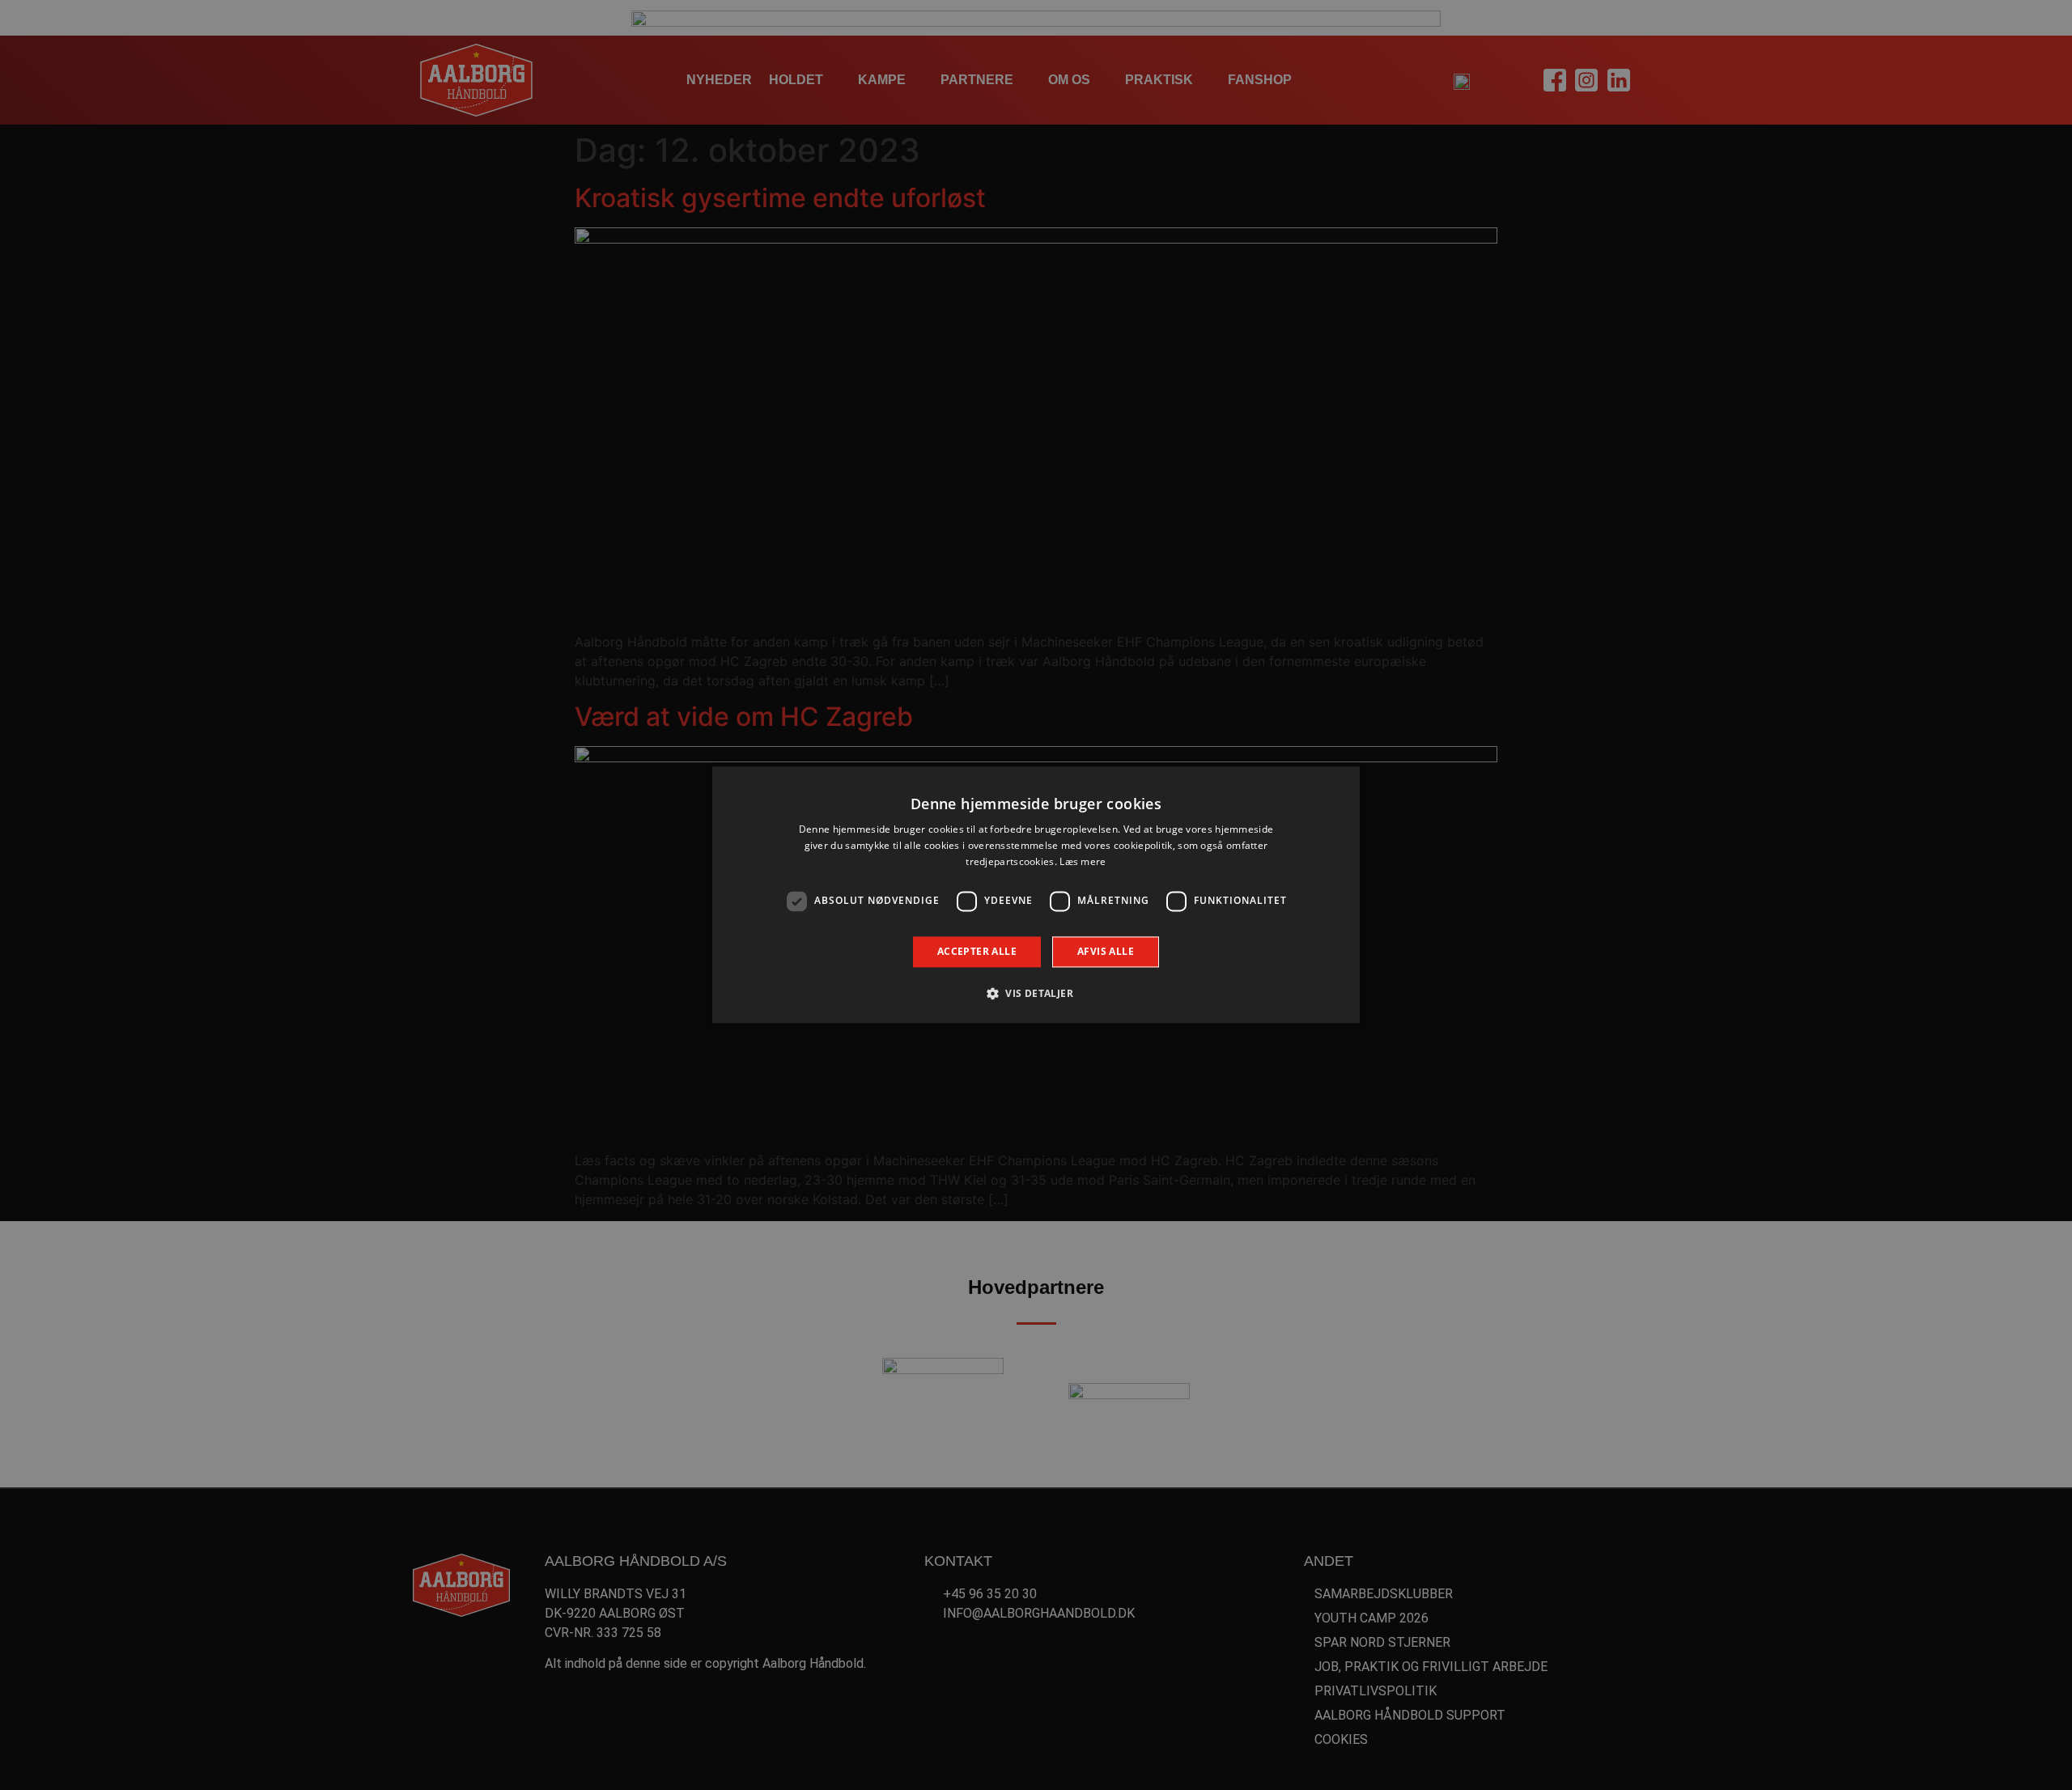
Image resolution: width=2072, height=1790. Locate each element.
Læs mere (1083, 861)
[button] (1036, 994)
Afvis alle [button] (1106, 951)
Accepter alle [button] (977, 951)
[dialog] (1036, 895)
